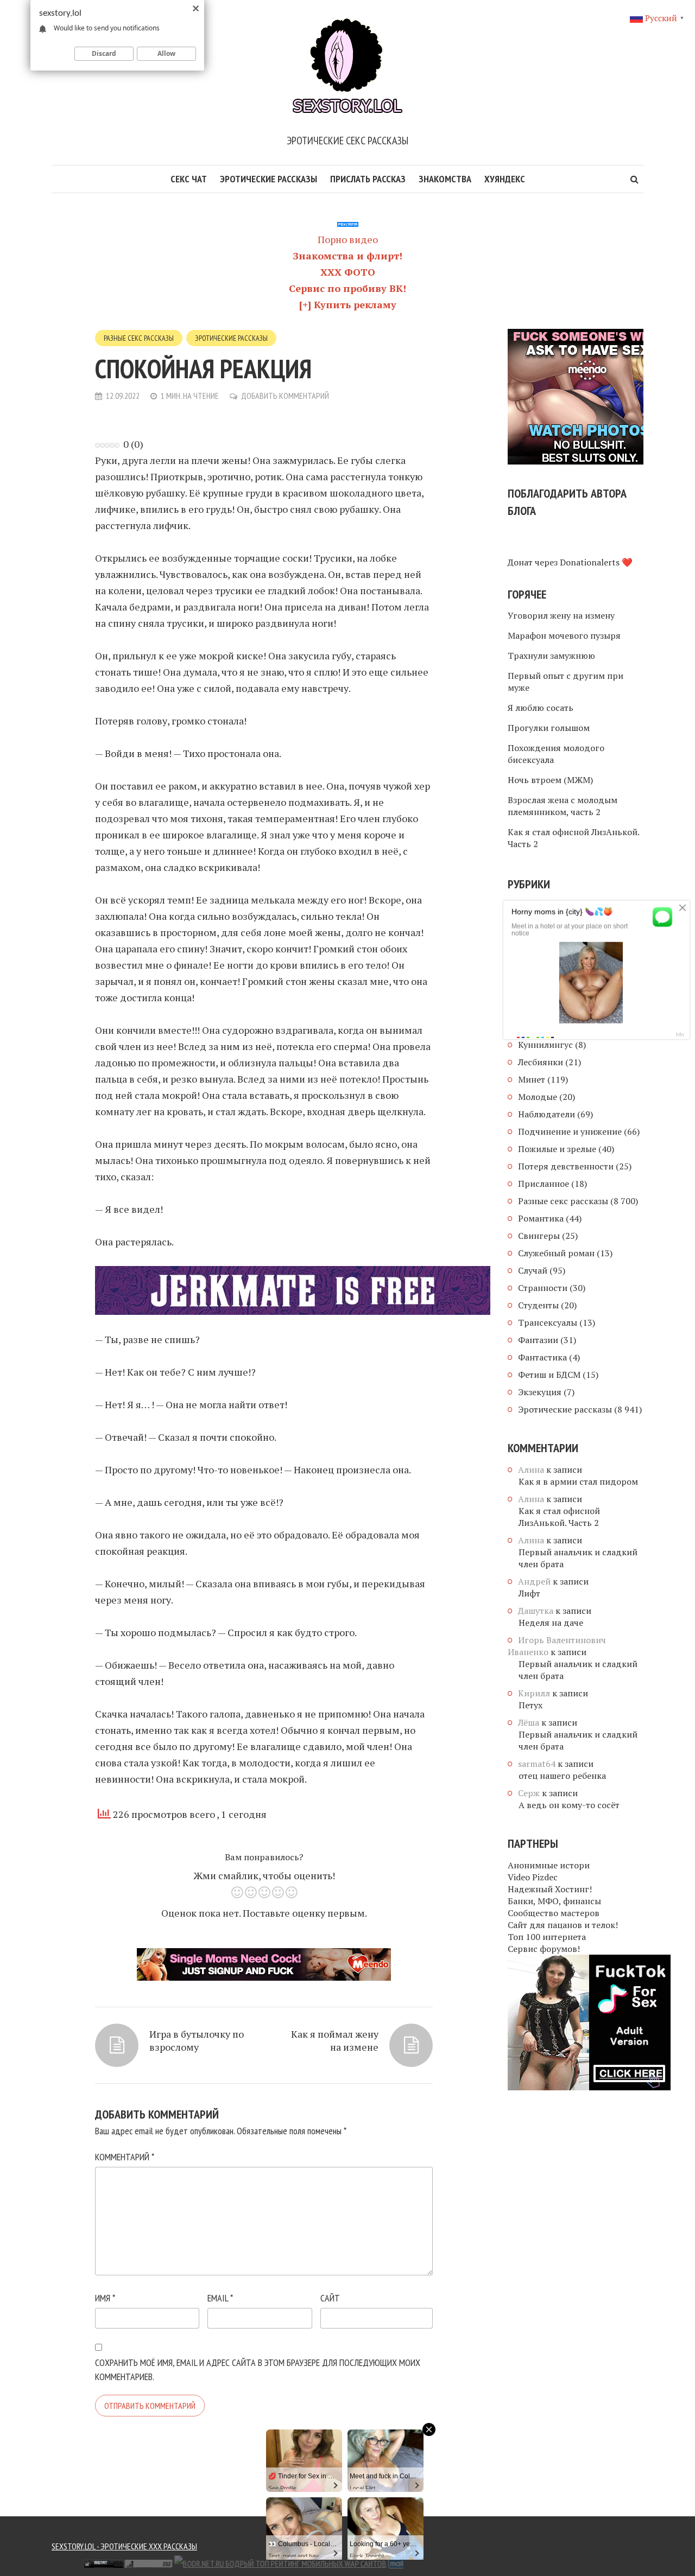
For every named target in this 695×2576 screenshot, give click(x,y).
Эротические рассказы (268, 179)
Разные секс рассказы (139, 338)
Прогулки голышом (549, 728)
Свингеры (539, 1236)
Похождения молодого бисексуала (556, 754)
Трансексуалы (548, 1322)
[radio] (237, 1894)
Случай (533, 1270)
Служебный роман (556, 1253)
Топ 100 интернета (547, 1937)
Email (220, 2298)
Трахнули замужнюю (551, 656)
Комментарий (125, 2157)
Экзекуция (540, 1392)
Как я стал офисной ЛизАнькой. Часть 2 (573, 838)
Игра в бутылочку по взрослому (197, 2040)
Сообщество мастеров (554, 1913)
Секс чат (189, 179)
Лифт (529, 1593)
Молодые (538, 1097)
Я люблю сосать (541, 708)
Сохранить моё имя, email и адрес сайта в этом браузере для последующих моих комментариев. (258, 2370)
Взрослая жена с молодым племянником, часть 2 (563, 806)
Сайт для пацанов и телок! (563, 1925)
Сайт (330, 2298)
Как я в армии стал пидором (578, 1481)
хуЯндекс (505, 179)
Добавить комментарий (285, 396)
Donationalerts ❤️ (596, 562)
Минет (532, 1079)
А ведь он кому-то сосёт (569, 1805)
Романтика (541, 1218)
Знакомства (445, 179)
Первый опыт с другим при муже (566, 682)
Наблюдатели (546, 1114)
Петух (530, 1705)
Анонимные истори (549, 1865)
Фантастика (542, 1357)
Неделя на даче (551, 1623)
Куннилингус (545, 1045)
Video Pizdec (533, 1877)
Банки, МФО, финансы (554, 1901)
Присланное (544, 1184)
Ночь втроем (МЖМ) (550, 780)
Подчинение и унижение (570, 1131)
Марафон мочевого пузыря (564, 635)
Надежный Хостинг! (550, 1889)
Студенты (538, 1305)
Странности (543, 1288)
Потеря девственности (566, 1166)
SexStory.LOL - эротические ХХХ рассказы (124, 2546)
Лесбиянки (541, 1062)
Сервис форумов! (544, 1949)
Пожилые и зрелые (557, 1149)
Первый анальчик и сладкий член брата (578, 1558)
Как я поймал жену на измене (335, 2040)
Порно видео (348, 239)
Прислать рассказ (368, 179)
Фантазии (538, 1340)
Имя (105, 2298)
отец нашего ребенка (562, 1776)
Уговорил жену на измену (561, 615)
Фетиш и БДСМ (549, 1375)
